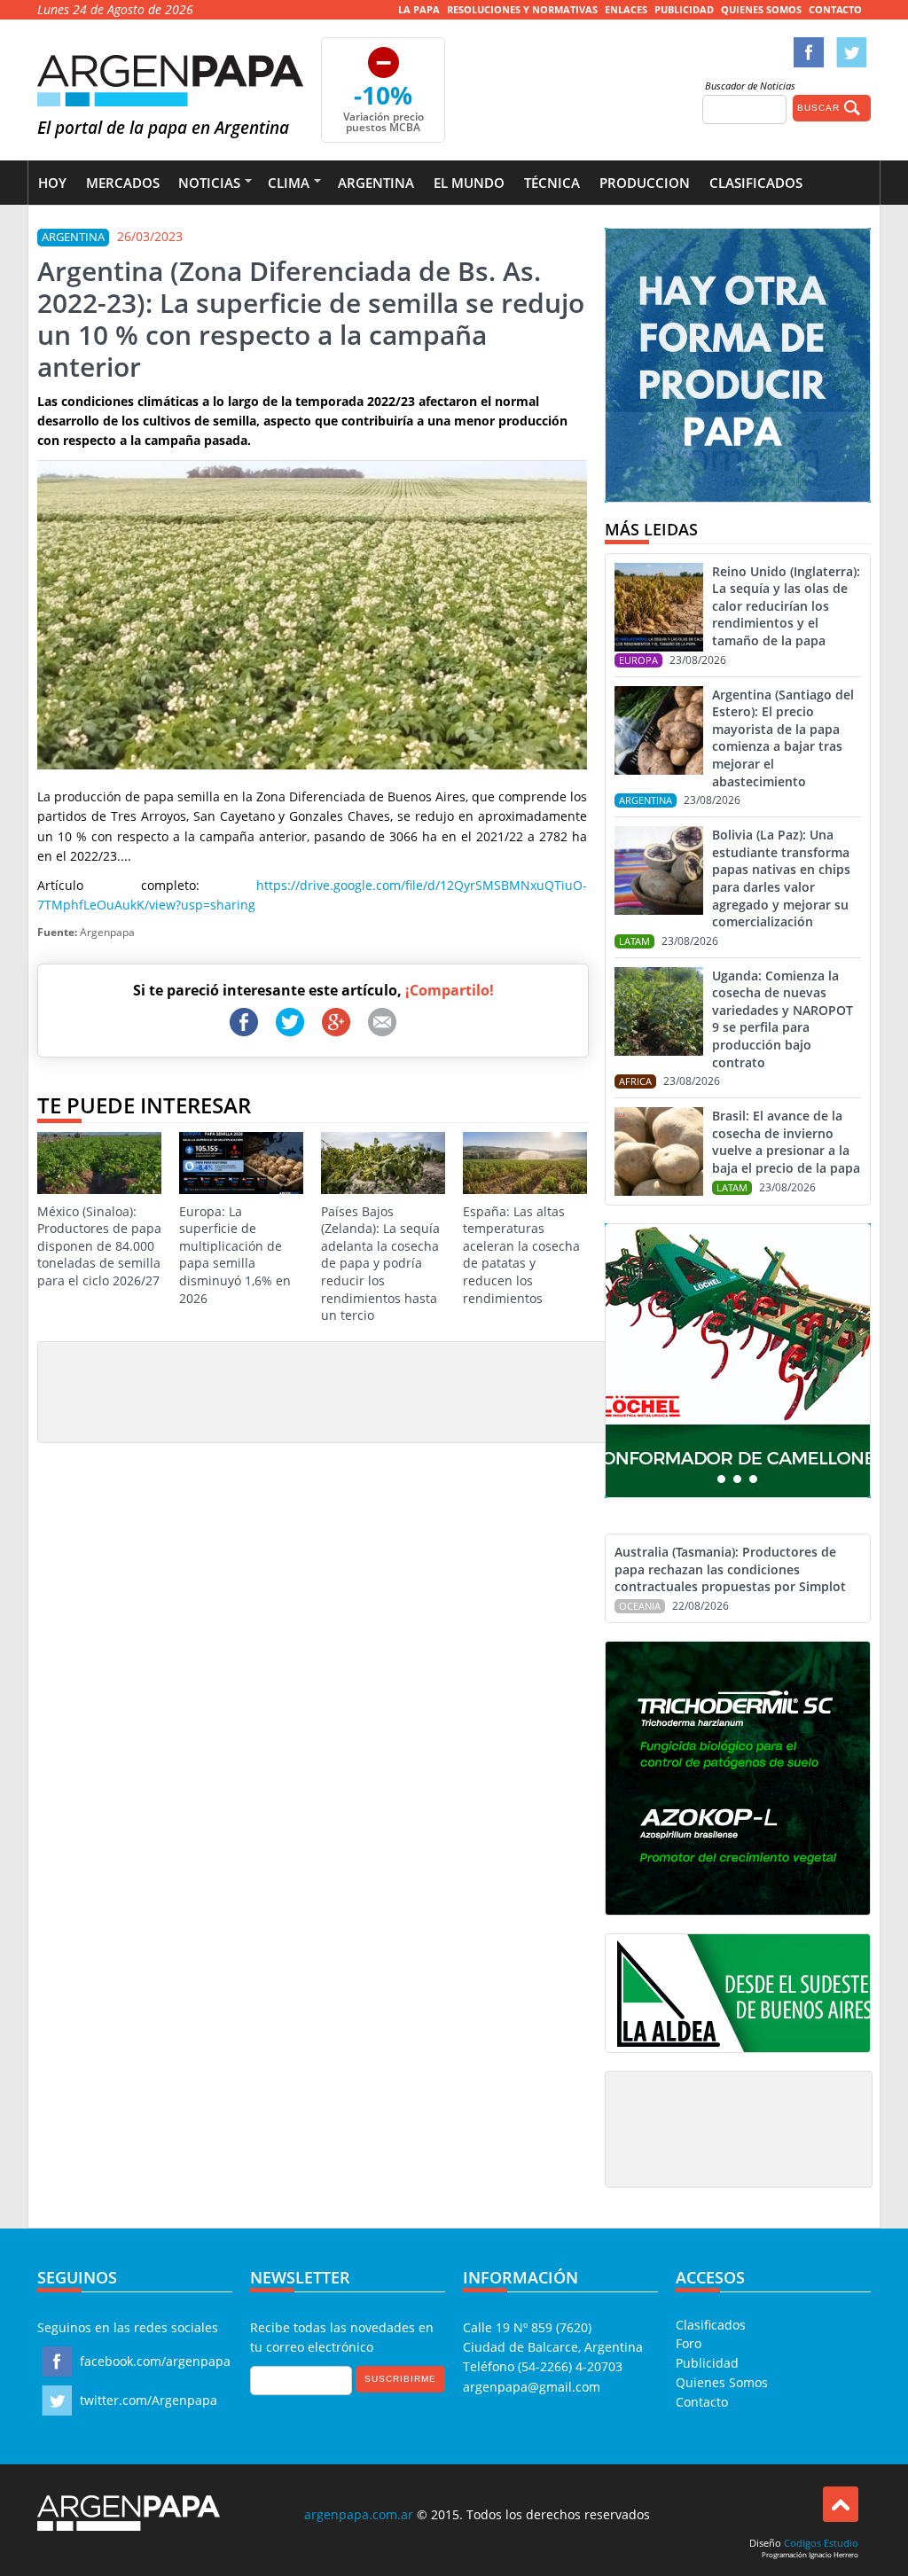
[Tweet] (290, 1022)
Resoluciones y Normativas (522, 9)
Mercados (123, 183)
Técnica (552, 183)
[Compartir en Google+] (336, 1022)
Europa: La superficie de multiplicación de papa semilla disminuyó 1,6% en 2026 (235, 1255)
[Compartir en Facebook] (244, 1022)
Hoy (52, 183)
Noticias (209, 183)
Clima (289, 183)
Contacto (835, 9)
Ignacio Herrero (834, 2554)
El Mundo (469, 183)
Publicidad (684, 9)
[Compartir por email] (382, 1022)
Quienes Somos (761, 9)
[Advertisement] (369, 1391)
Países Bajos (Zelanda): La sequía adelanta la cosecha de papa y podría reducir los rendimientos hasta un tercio (380, 1264)
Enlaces (626, 9)
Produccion (645, 183)
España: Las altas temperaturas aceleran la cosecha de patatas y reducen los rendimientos (521, 1255)
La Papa (419, 9)
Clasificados (756, 183)
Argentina (376, 183)
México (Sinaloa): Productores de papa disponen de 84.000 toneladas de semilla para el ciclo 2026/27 (99, 1246)
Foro (689, 2343)
